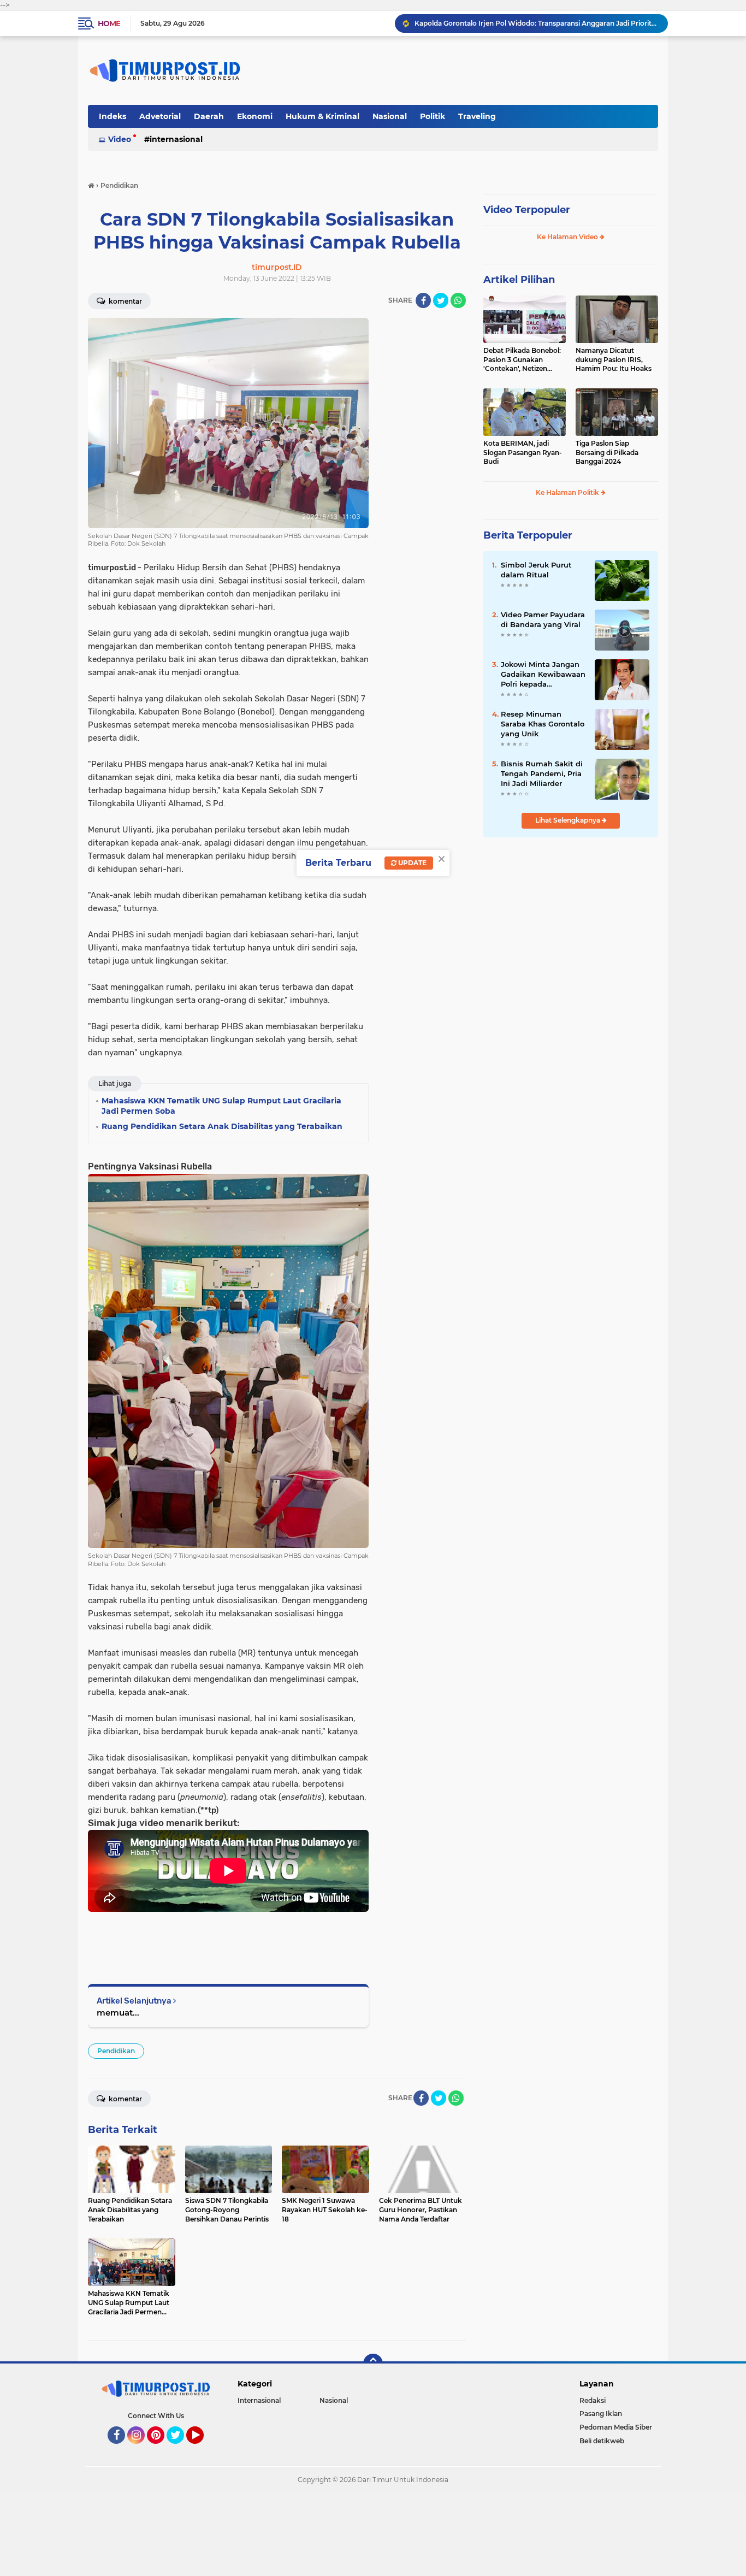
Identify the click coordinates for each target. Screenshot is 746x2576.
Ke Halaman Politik (568, 492)
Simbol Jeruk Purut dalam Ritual (536, 570)
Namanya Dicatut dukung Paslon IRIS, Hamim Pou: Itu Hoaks (614, 360)
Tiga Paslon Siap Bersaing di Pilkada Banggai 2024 (607, 453)
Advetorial (160, 116)
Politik (433, 116)
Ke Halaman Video (568, 237)
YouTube (202, 2449)
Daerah (209, 116)
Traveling (477, 116)
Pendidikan (116, 2051)
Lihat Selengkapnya (569, 820)
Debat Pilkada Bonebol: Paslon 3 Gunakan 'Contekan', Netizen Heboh (522, 360)
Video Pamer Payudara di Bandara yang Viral (543, 619)
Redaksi (593, 2400)
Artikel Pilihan (519, 280)
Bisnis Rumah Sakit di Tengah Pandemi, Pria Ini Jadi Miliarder (542, 773)
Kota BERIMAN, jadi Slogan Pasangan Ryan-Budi (523, 453)
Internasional (176, 139)
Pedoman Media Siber (616, 2427)
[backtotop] (373, 2364)
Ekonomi (255, 116)
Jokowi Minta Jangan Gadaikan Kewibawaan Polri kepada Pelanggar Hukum (543, 675)
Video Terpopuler (527, 210)
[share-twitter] (441, 300)
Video (120, 139)
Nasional (390, 116)
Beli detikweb (602, 2441)
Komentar (125, 301)
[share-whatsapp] (458, 300)
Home (109, 23)
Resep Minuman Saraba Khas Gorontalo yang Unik (543, 724)
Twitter (180, 2449)
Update (412, 863)
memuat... (118, 2013)
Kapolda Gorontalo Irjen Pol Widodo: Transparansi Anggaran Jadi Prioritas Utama (536, 23)
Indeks (113, 116)
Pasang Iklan (601, 2413)
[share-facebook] (423, 300)
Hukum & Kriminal (322, 116)
